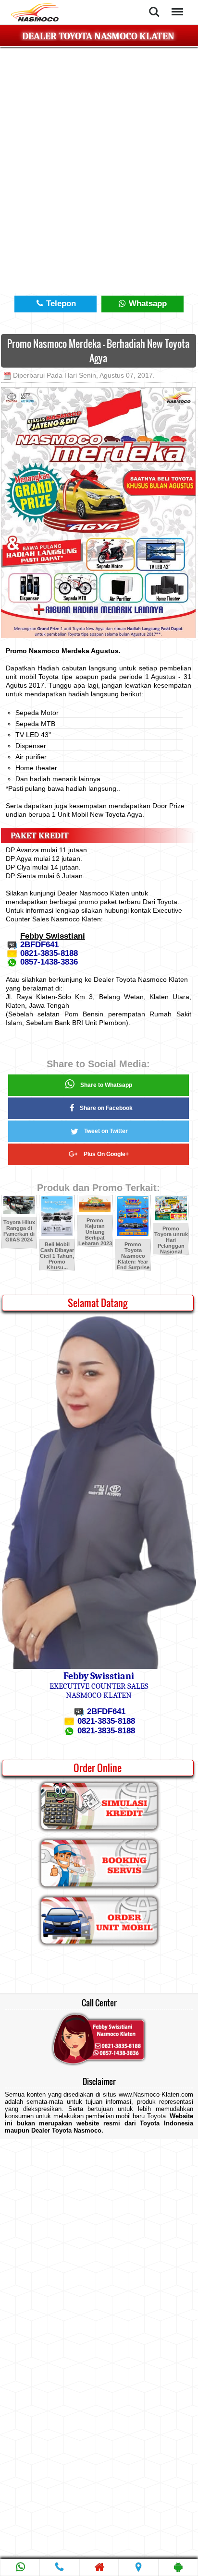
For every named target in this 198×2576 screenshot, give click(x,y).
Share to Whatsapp (106, 1085)
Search (154, 6)
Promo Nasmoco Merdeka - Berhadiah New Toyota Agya (98, 351)
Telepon (60, 304)
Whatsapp (147, 304)
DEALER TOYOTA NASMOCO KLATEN (98, 36)
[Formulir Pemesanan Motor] (99, 1941)
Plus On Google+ (106, 1154)
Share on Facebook (106, 1108)
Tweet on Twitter (106, 1131)
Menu (176, 6)
